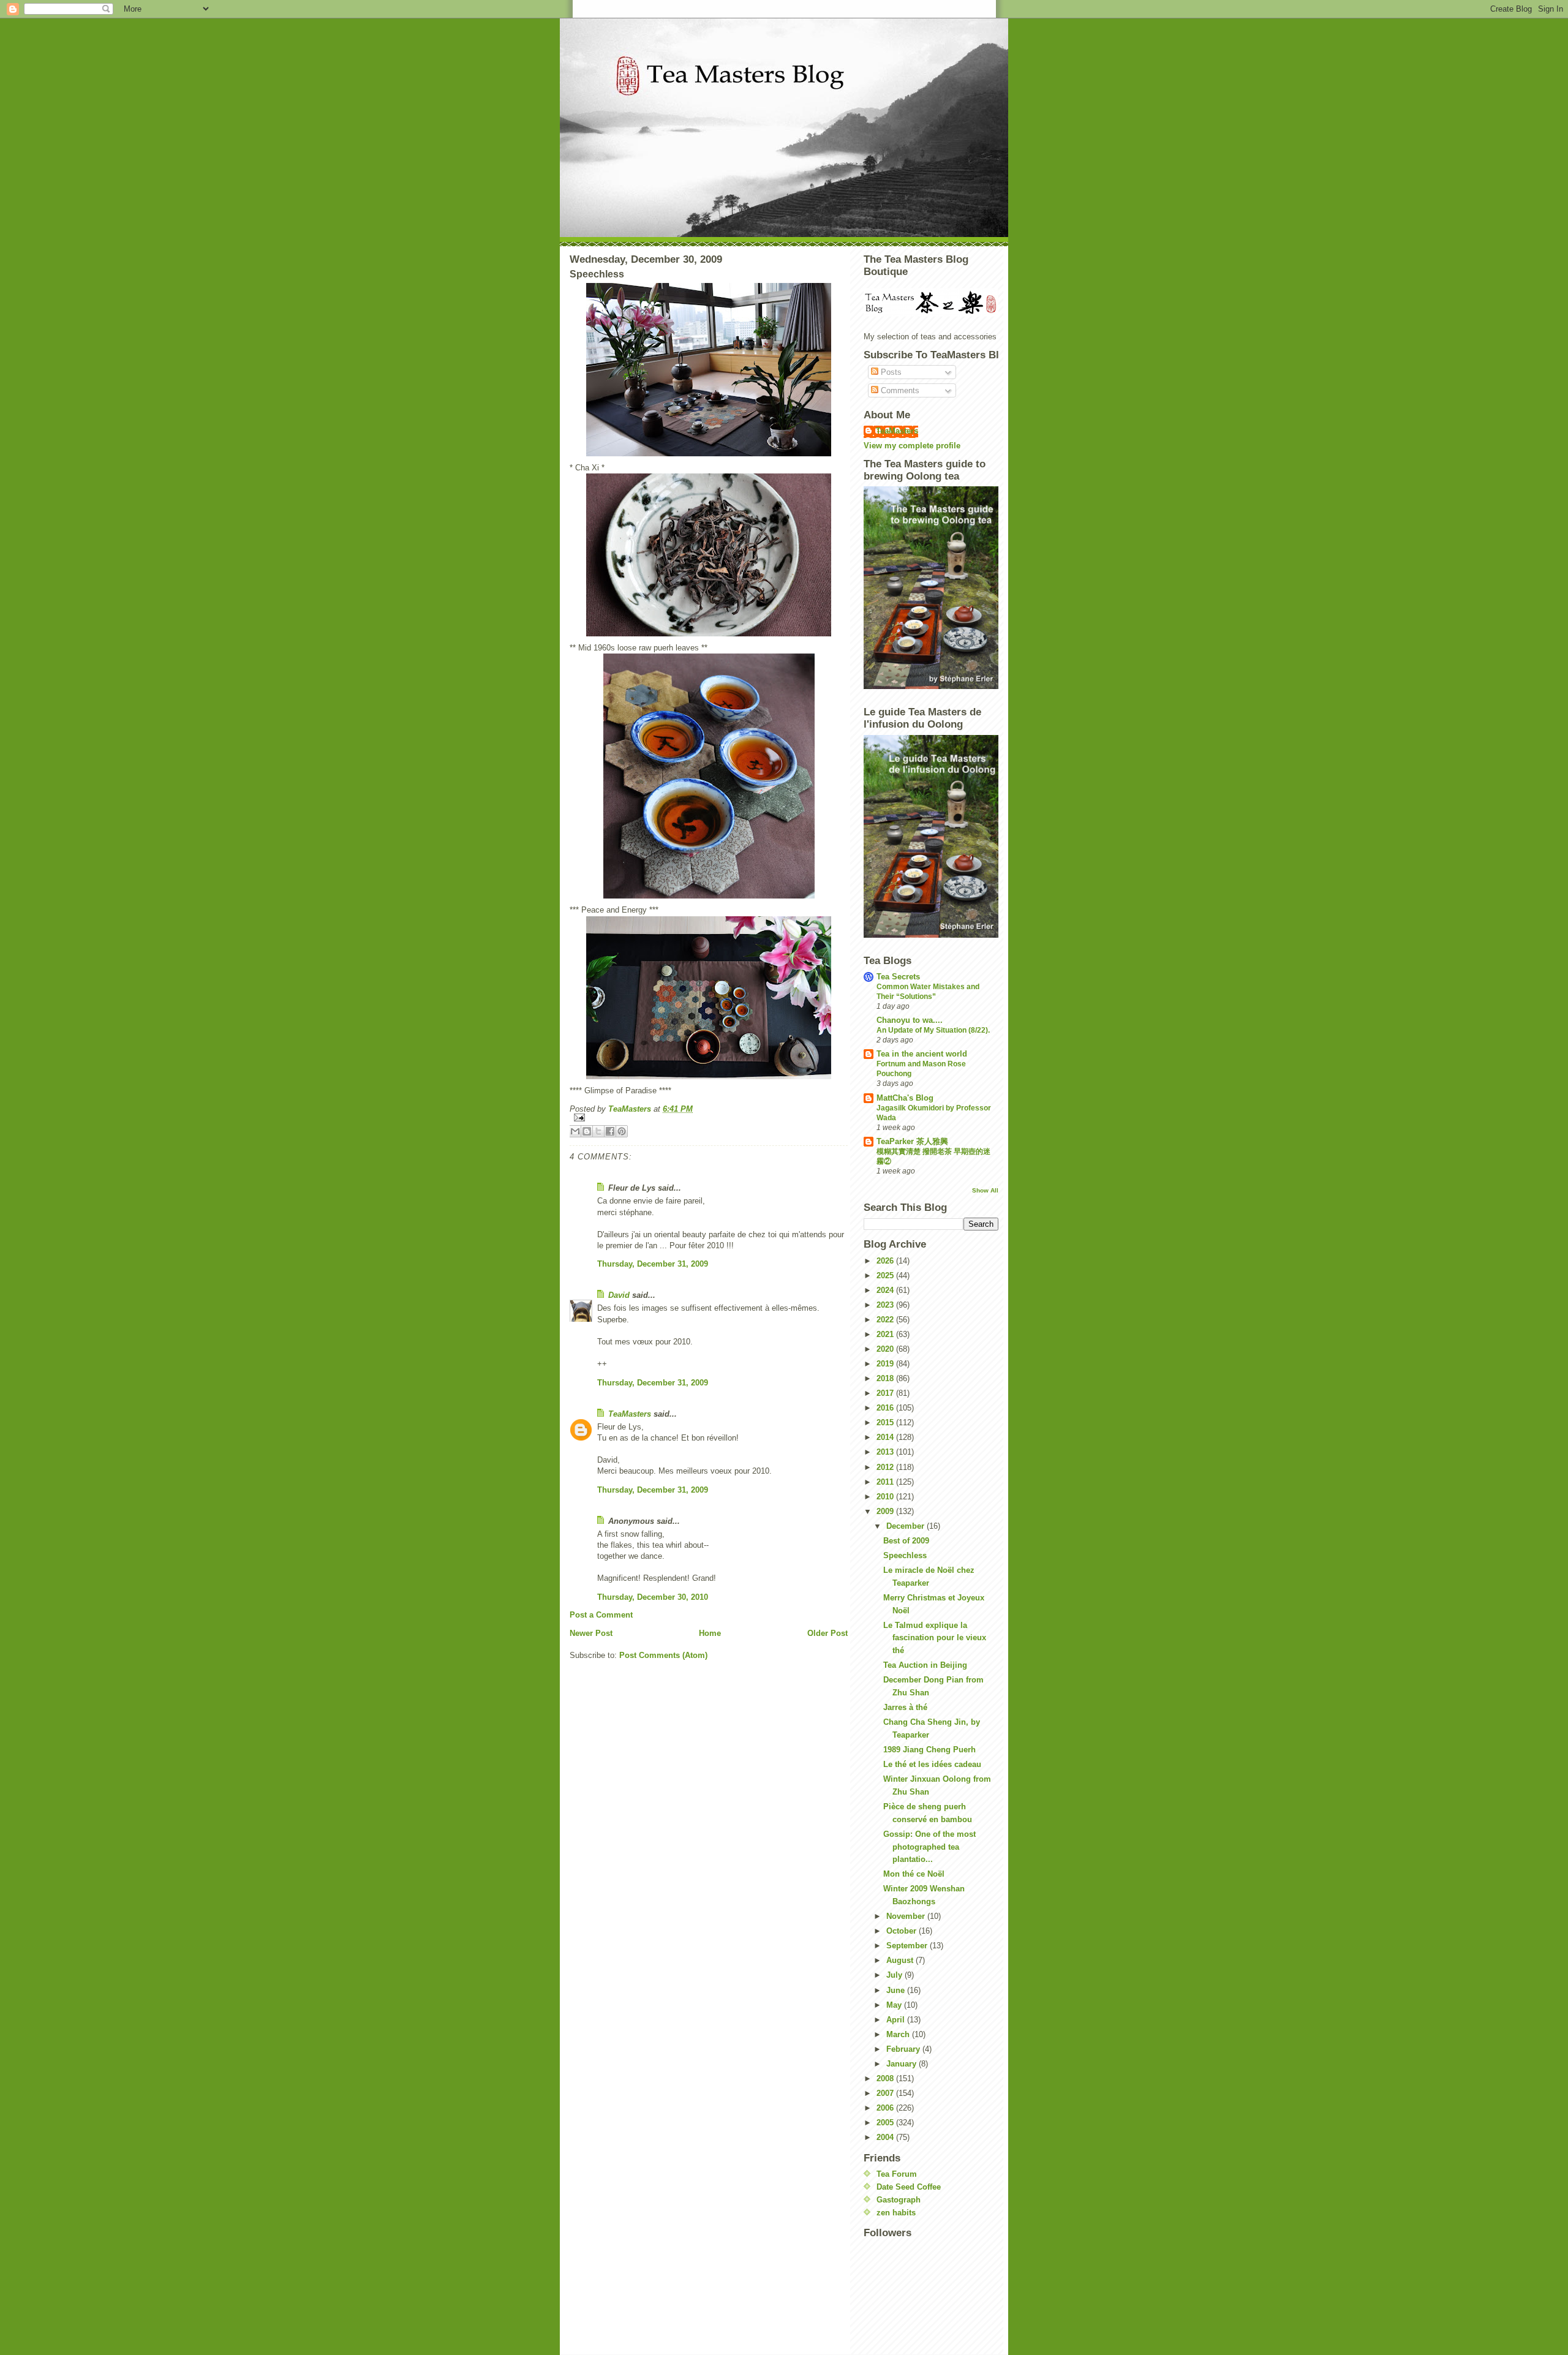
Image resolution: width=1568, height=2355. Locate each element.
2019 (886, 1364)
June (897, 1990)
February (904, 2049)
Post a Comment (601, 1615)
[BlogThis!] (587, 1131)
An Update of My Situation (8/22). (933, 1030)
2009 (886, 1511)
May (895, 2005)
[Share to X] (598, 1131)
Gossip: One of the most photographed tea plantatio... (929, 1847)
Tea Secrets (898, 977)
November (907, 1916)
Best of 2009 (906, 1541)
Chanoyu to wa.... (910, 1020)
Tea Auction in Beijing (925, 1665)
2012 (886, 1467)
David (619, 1295)
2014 (886, 1437)
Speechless (905, 1555)
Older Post (827, 1633)
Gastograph (899, 2200)
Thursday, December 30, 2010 (653, 1597)
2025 (886, 1275)
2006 (886, 2108)
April (897, 2020)
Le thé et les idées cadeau (932, 1764)
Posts (890, 372)
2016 (886, 1408)
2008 (886, 2078)
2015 (886, 1422)
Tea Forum (897, 2174)
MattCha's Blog (905, 1098)
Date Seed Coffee (909, 2187)
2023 (886, 1305)
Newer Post (591, 1633)
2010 (886, 1497)
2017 (886, 1393)
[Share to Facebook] (610, 1131)
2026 (886, 1261)
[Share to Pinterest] (622, 1131)
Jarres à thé (905, 1707)
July (895, 1975)
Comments (899, 390)
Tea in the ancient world (922, 1054)
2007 (886, 2093)
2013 (886, 1452)
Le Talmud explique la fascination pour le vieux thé (935, 1638)
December (907, 1526)
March (899, 2034)
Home (710, 1633)
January (903, 2064)
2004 (886, 2137)
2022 (886, 1320)
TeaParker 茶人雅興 (912, 1141)
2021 (886, 1334)
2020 (886, 1349)
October (903, 1931)
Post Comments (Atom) (663, 1655)
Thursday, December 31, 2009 (653, 1264)
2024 (886, 1290)
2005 (886, 2123)
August (901, 1960)
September (908, 1946)
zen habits (896, 2213)
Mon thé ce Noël (914, 1874)
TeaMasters (630, 1414)
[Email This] (575, 1131)
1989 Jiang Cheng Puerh (929, 1750)
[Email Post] (709, 1117)
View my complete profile (912, 446)
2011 (886, 1482)
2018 (886, 1378)
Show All (985, 1190)
